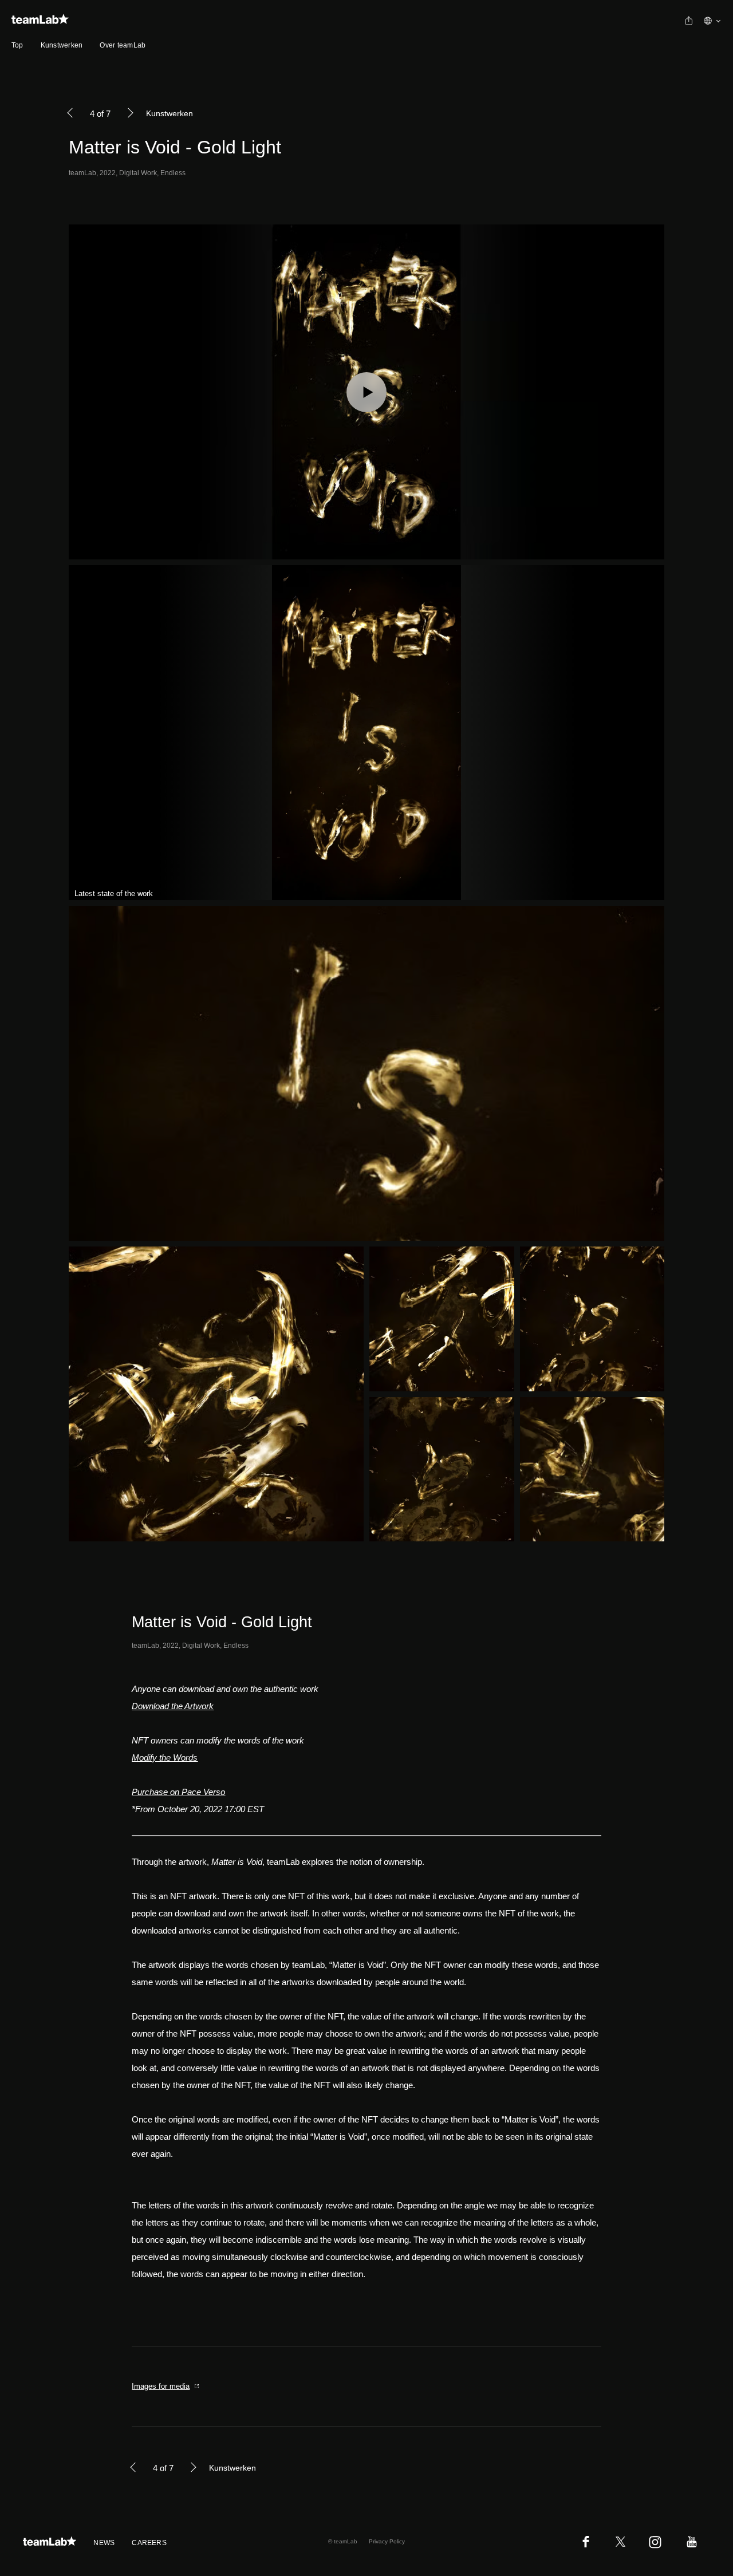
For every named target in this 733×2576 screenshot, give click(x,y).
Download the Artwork (173, 1706)
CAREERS (149, 2543)
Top (17, 45)
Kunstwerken (62, 45)
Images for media (161, 2386)
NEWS (104, 2543)
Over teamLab (123, 45)
